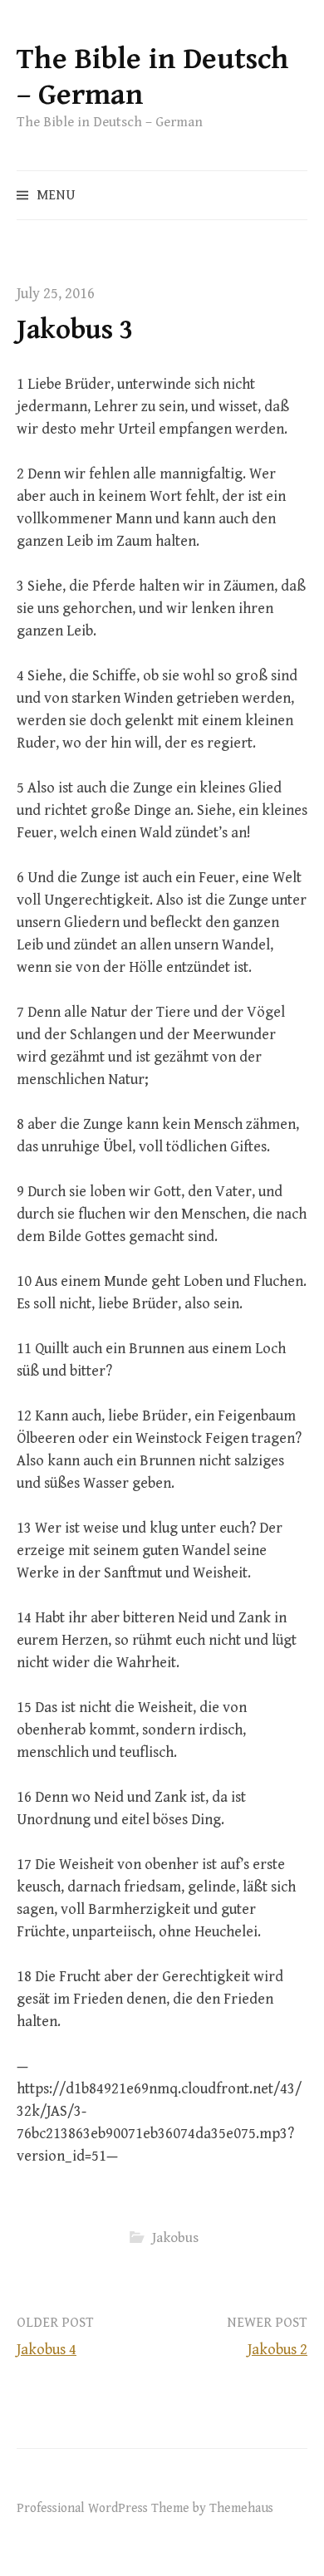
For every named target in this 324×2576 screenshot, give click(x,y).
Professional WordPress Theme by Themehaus (145, 2508)
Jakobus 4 (47, 2350)
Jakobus (175, 2238)
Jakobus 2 (277, 2350)
